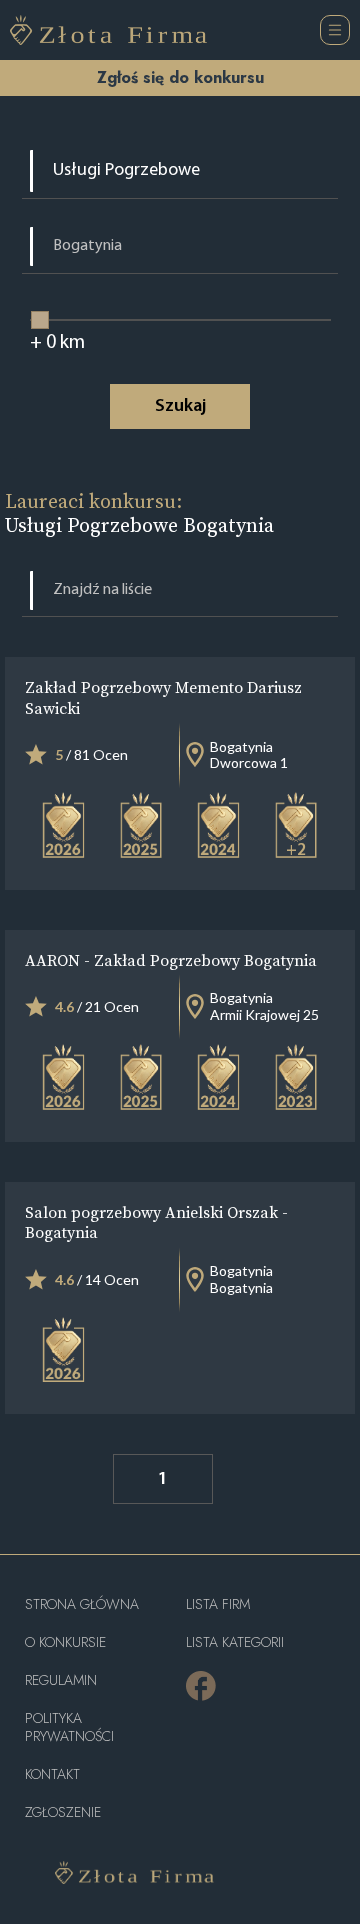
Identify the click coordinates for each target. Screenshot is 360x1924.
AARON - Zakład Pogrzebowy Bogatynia (171, 960)
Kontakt (52, 1774)
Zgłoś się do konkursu (180, 77)
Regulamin (61, 1680)
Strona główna (82, 1604)
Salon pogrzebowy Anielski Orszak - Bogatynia (156, 1222)
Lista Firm (218, 1604)
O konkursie (65, 1642)
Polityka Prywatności (69, 1727)
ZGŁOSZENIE (63, 1812)
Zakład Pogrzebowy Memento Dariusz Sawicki (163, 697)
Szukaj (180, 407)
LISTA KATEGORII (235, 1642)
